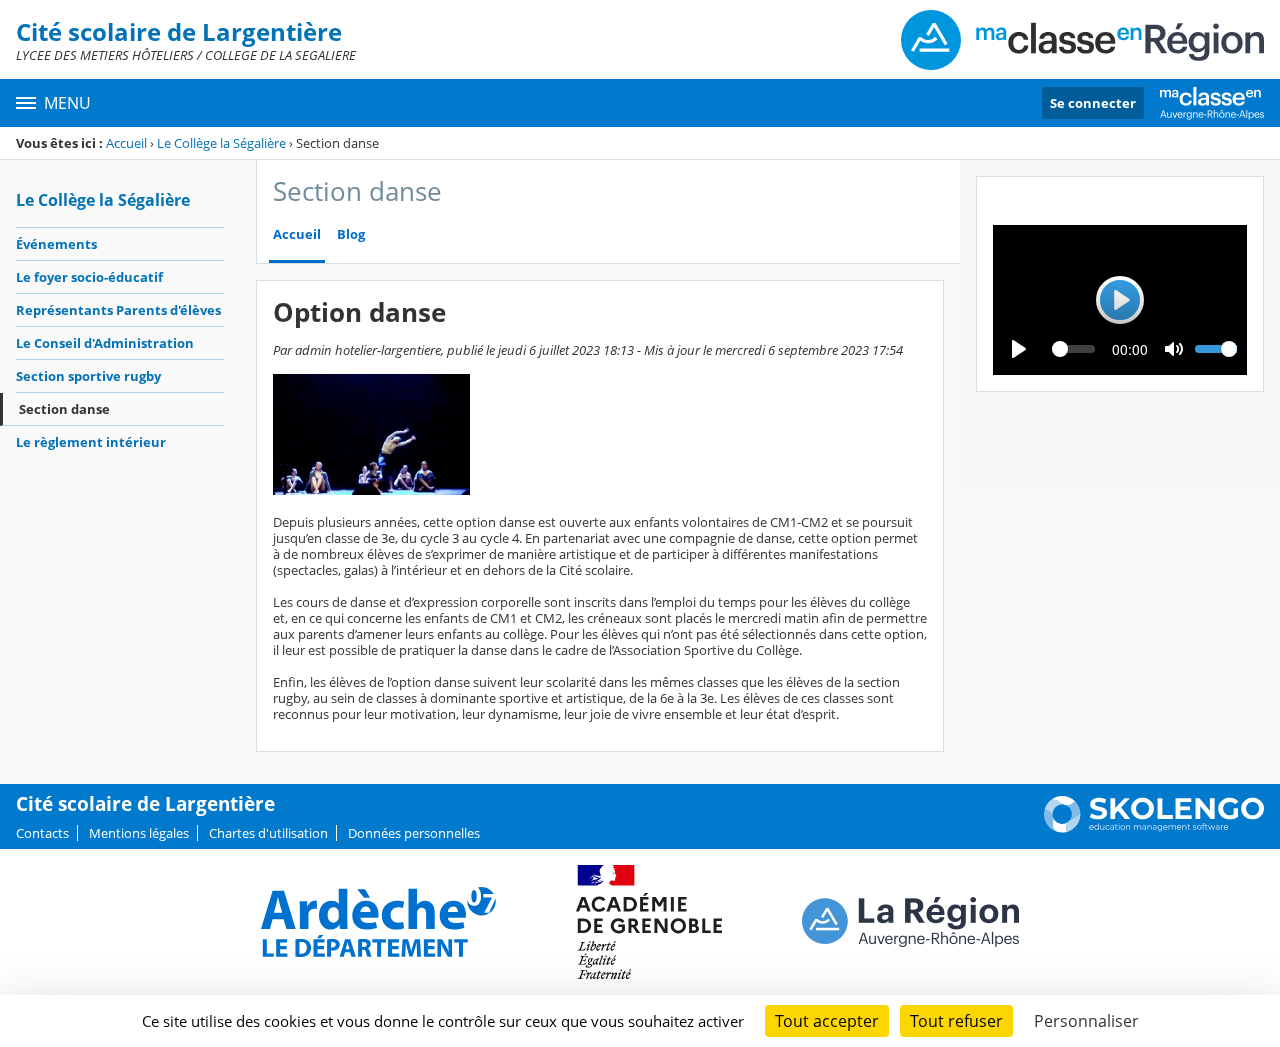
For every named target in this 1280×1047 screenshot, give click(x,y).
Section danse (64, 409)
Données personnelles (414, 833)
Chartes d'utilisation (268, 833)
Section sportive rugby (88, 376)
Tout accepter (827, 1021)
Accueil (126, 143)
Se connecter (1093, 103)
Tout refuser (956, 1021)
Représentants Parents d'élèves (118, 310)
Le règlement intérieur (91, 442)
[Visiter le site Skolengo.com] (1154, 828)
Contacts (42, 833)
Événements (56, 244)
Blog (351, 234)
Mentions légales (139, 833)
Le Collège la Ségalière (221, 143)
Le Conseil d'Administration (105, 343)
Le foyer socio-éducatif (89, 277)
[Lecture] (1019, 349)
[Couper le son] (1174, 349)
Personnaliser (1086, 1021)
